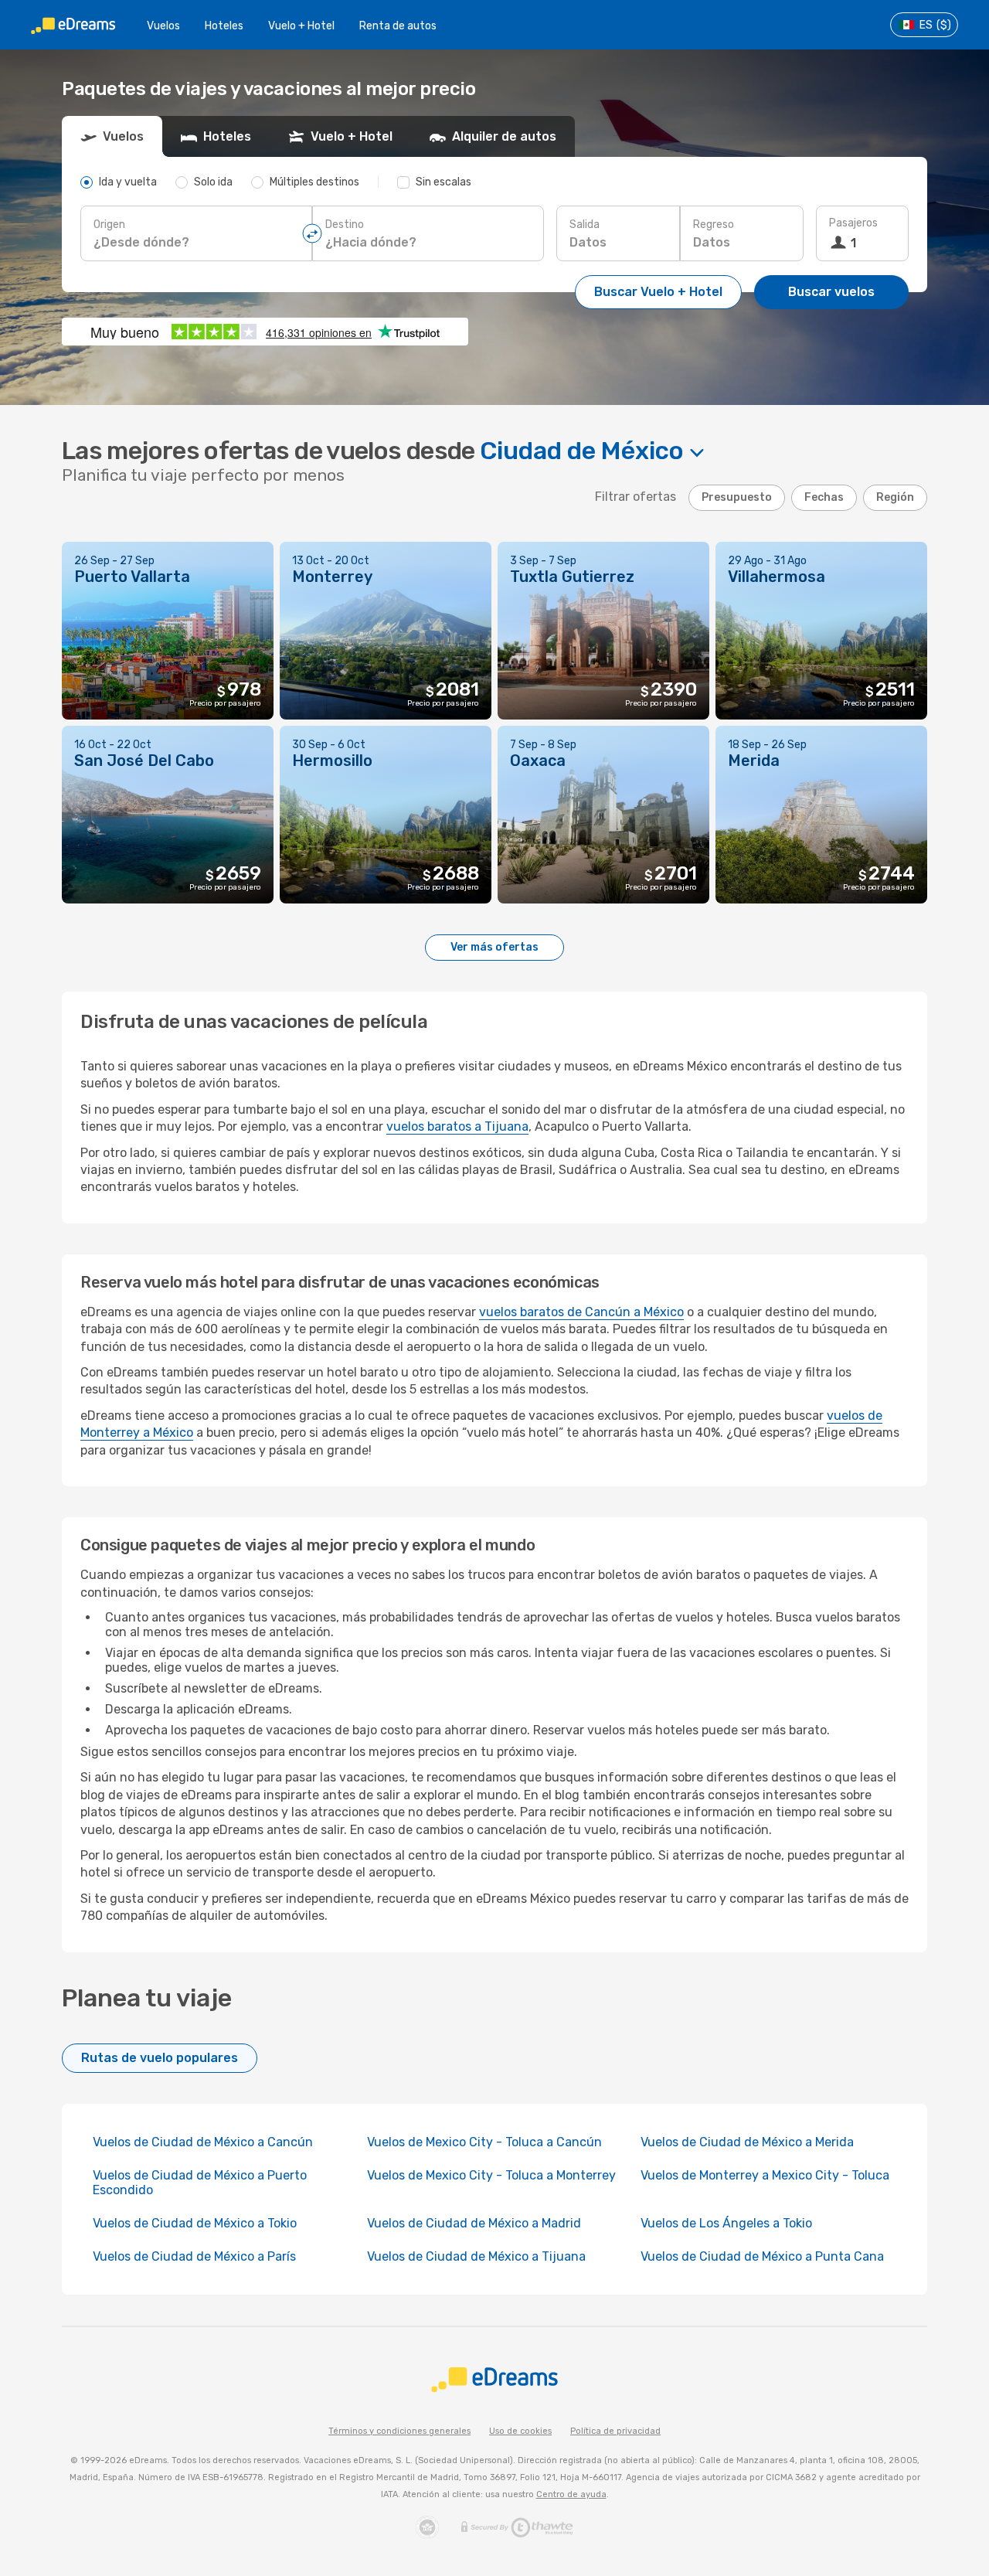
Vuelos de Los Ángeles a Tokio (726, 2223)
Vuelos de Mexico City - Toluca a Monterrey (491, 2175)
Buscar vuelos (831, 292)
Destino (345, 225)
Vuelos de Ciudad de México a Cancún (203, 2142)
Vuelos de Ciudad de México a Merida (747, 2142)
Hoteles (224, 26)
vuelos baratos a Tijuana (457, 1126)
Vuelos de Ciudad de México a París (194, 2256)
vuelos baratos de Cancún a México (581, 1312)
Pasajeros (853, 223)
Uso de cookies (520, 2431)
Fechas (824, 497)
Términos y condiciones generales (399, 2431)
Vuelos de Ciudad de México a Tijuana (476, 2256)
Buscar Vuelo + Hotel (658, 292)
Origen (109, 225)
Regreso (714, 225)
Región (895, 497)
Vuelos (163, 26)
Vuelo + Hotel (301, 26)
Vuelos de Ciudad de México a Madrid (474, 2223)
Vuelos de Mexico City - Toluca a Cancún (484, 2142)
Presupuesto (737, 497)
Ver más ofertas (494, 947)
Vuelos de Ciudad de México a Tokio (195, 2223)
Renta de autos (398, 26)
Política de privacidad (615, 2431)
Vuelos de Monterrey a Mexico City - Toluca (765, 2175)
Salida (585, 225)
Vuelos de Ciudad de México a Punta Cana (762, 2256)
